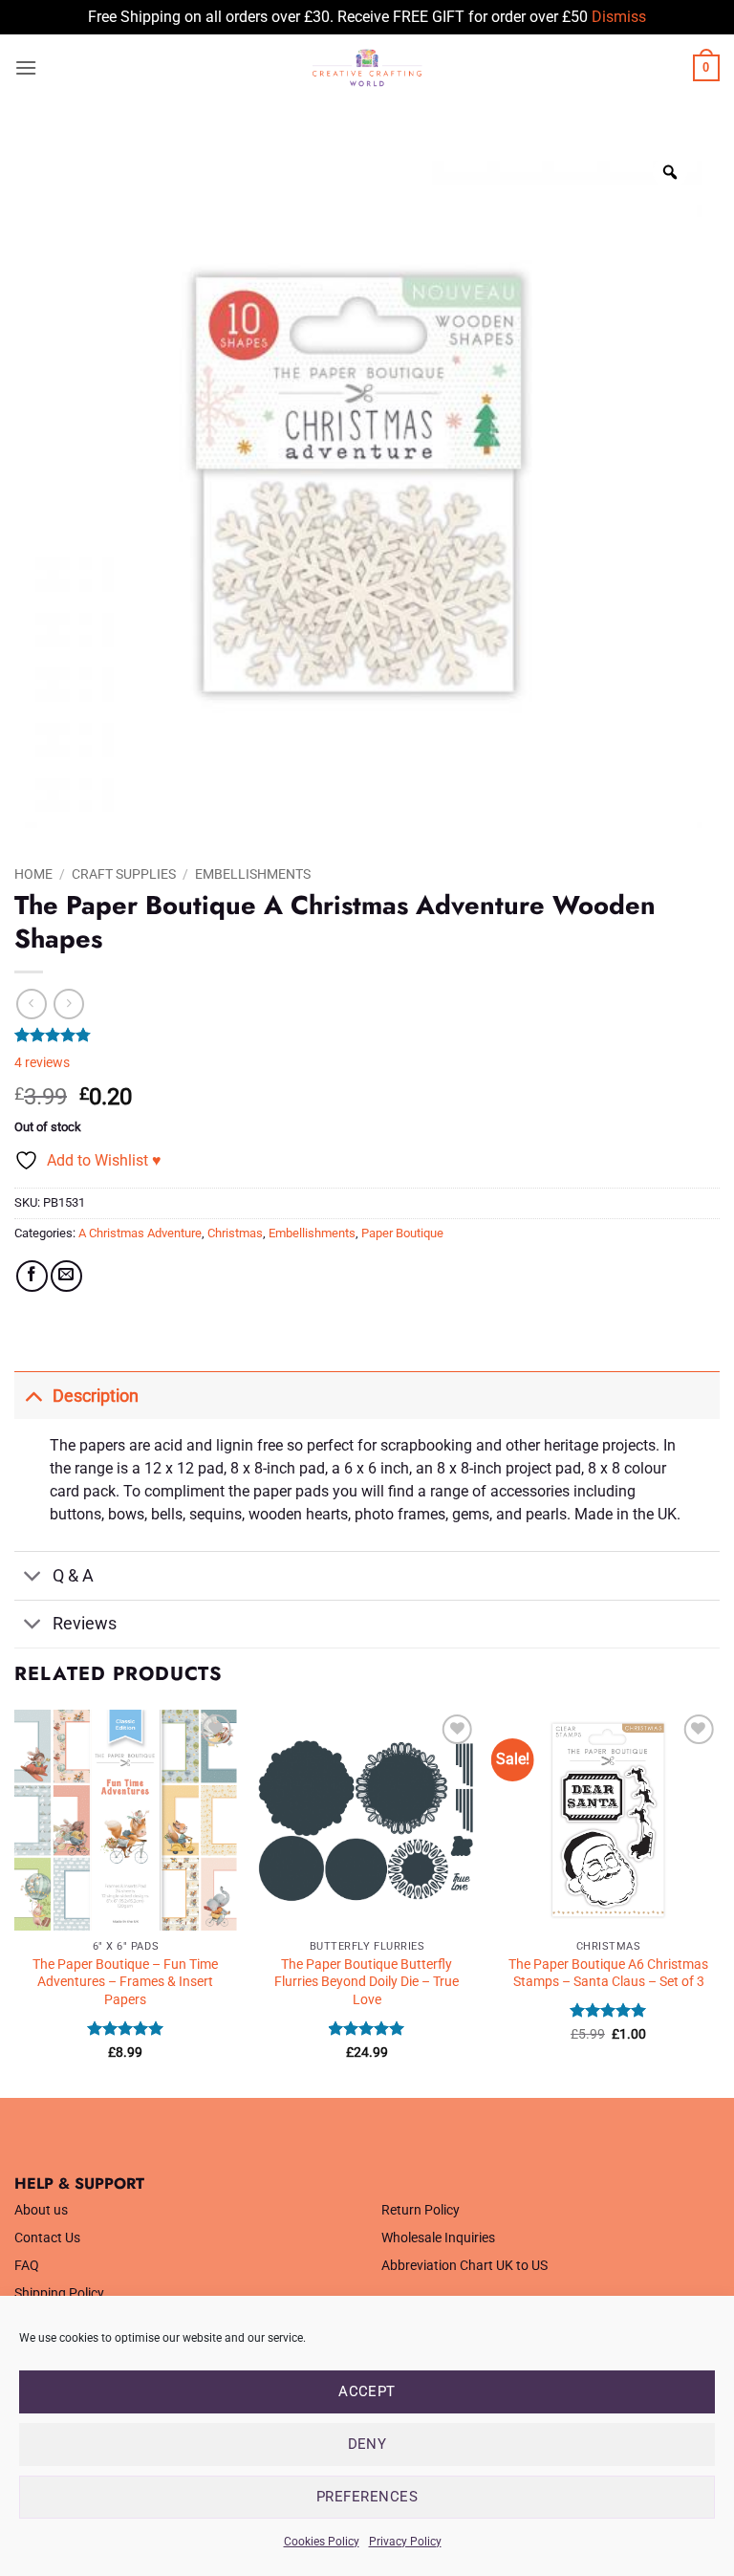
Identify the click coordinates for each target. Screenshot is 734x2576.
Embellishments (253, 874)
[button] (26, 67)
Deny (367, 2444)
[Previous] (15, 1902)
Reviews (85, 1624)
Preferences (367, 2497)
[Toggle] (33, 1396)
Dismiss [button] (619, 17)
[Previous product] (68, 1004)
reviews (42, 1063)
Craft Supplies (124, 874)
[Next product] (31, 1004)
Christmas (235, 1233)
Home (33, 874)
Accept (367, 2391)
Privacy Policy (405, 2542)
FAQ (27, 2266)
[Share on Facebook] (32, 1276)
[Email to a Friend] (66, 1276)
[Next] (719, 1902)
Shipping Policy (59, 2293)
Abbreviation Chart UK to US (464, 2266)
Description (96, 1396)
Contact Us (47, 2238)
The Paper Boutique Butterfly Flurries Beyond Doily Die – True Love (367, 1982)
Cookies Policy (322, 2542)
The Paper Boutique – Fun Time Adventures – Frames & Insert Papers (125, 1982)
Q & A (73, 1576)
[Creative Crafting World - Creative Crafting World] (367, 68)
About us (41, 2210)
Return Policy (421, 2210)
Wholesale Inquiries (438, 2238)
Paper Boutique (402, 1233)
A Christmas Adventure (140, 1233)
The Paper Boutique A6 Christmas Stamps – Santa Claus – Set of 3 (608, 1974)
